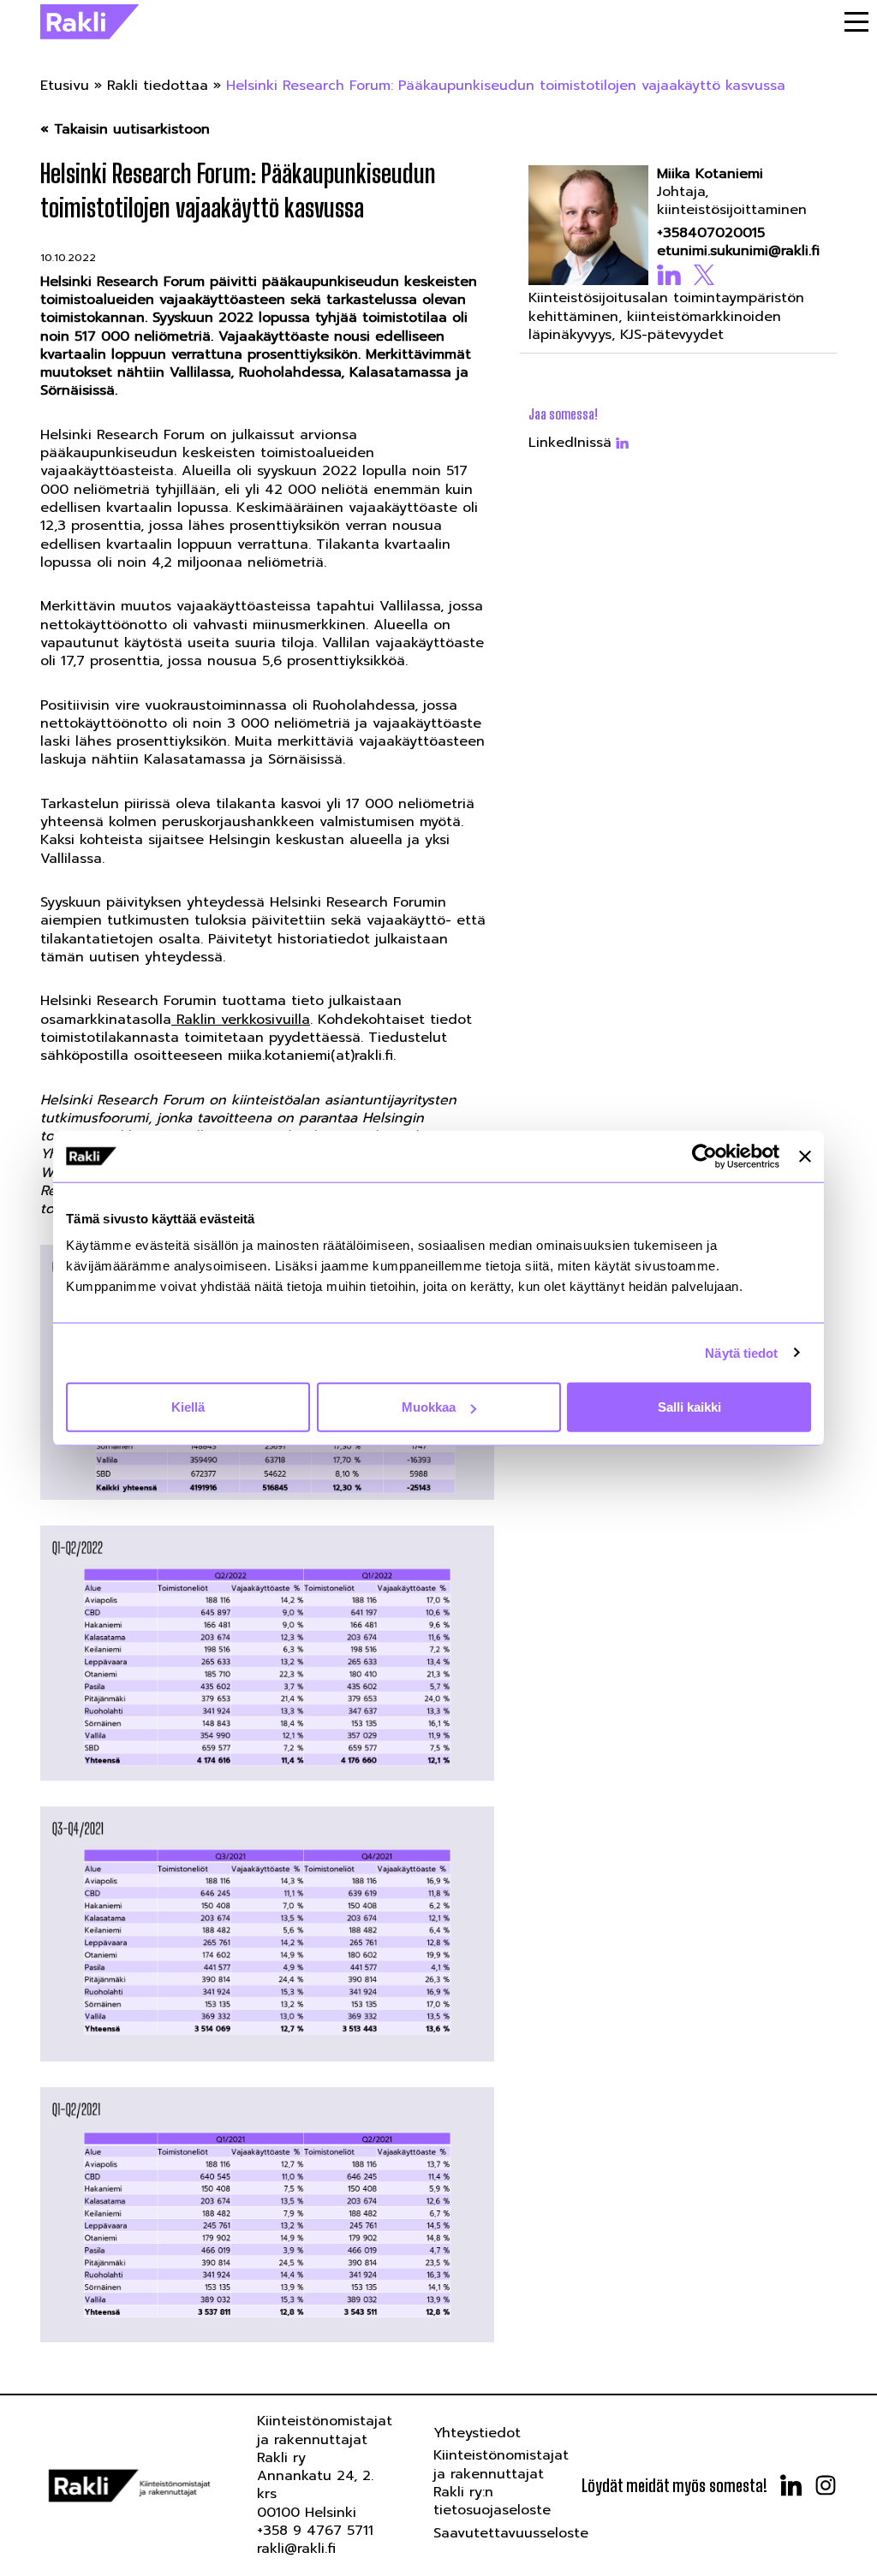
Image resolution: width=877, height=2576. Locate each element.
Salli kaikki (689, 1407)
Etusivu (65, 86)
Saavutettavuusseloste (511, 2533)
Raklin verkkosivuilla (241, 1020)
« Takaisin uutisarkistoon (125, 130)
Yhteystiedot (477, 2433)
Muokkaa (429, 1407)
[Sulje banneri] (805, 1156)
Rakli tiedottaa (158, 86)
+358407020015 (711, 233)
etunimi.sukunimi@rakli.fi (738, 251)
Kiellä (188, 1407)
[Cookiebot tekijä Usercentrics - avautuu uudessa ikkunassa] (704, 1156)
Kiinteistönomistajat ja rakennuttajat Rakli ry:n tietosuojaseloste (501, 2483)
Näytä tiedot (741, 1352)
